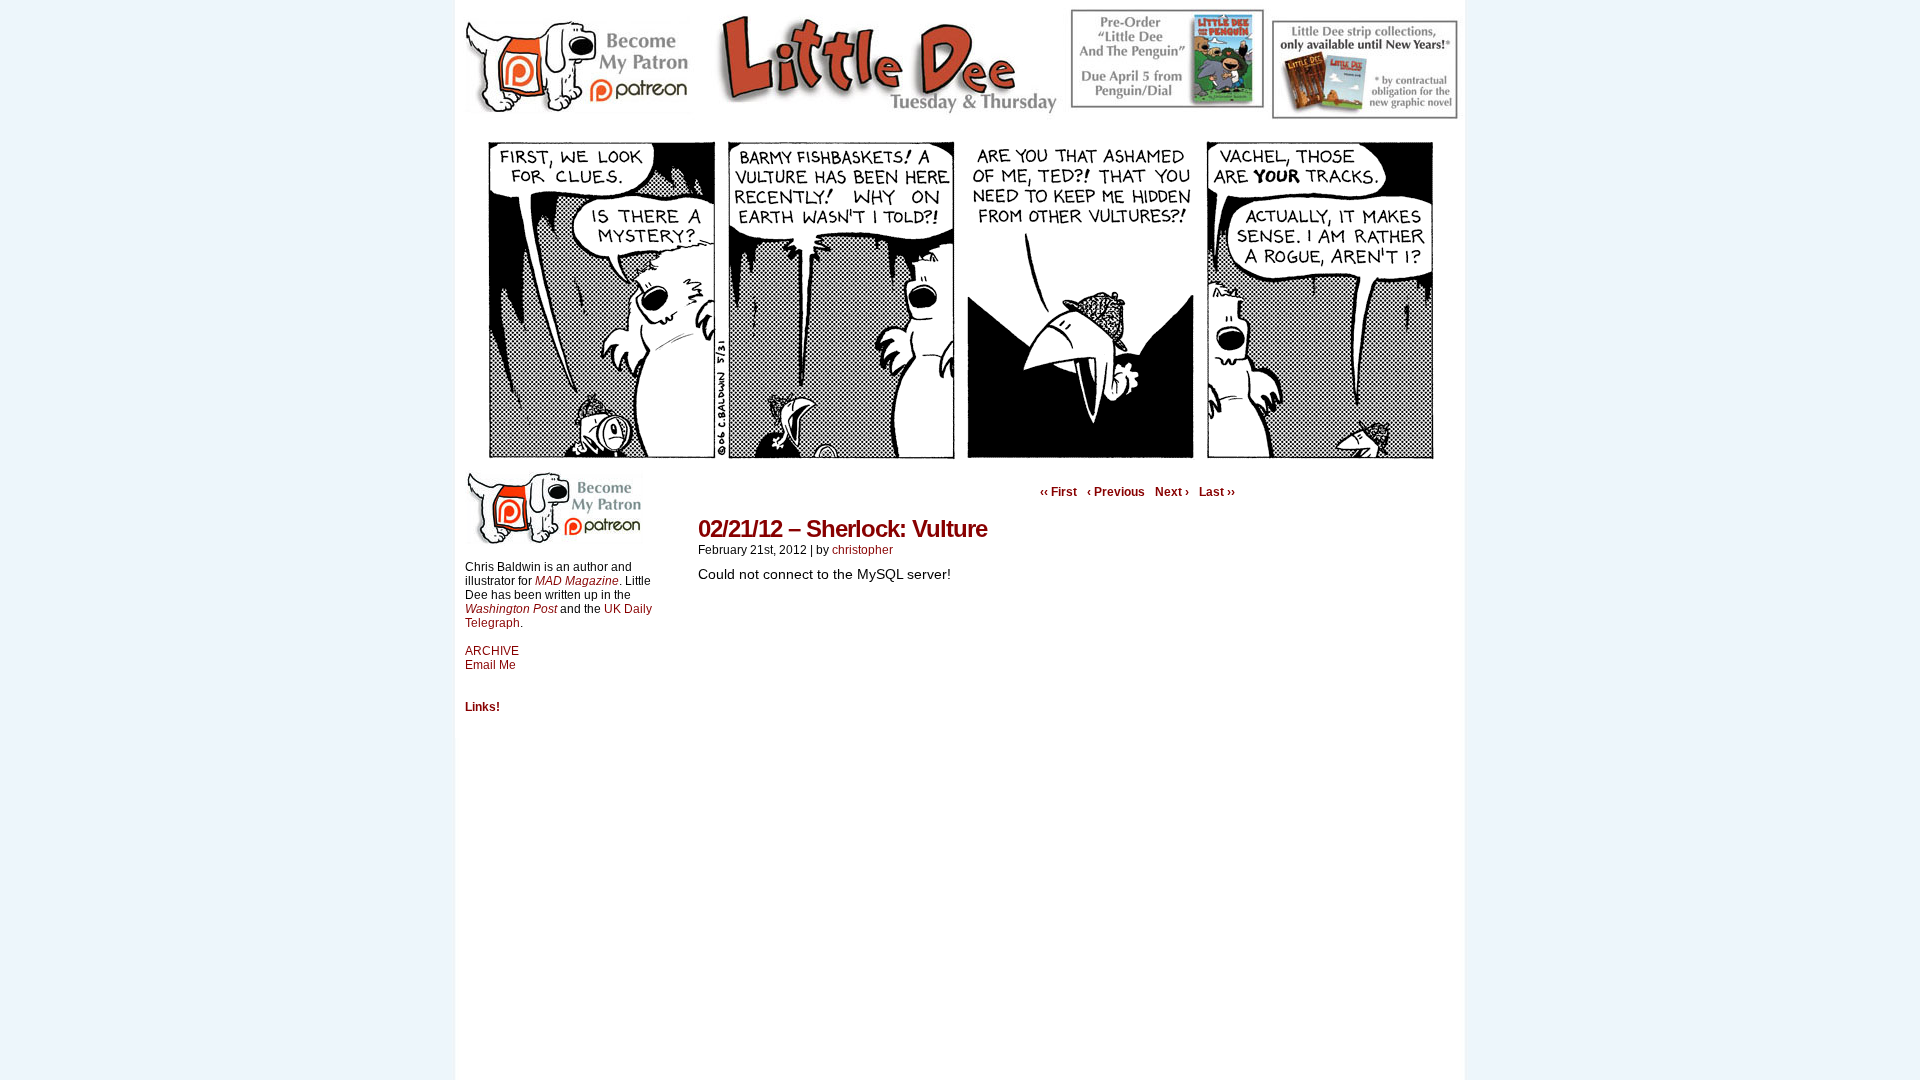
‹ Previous (1116, 492)
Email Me (490, 665)
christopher (862, 550)
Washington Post (511, 609)
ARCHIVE (492, 651)
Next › (1172, 492)
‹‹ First (1058, 492)
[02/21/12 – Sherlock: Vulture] (960, 455)
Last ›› (1217, 492)
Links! (482, 707)
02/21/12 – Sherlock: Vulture (842, 528)
